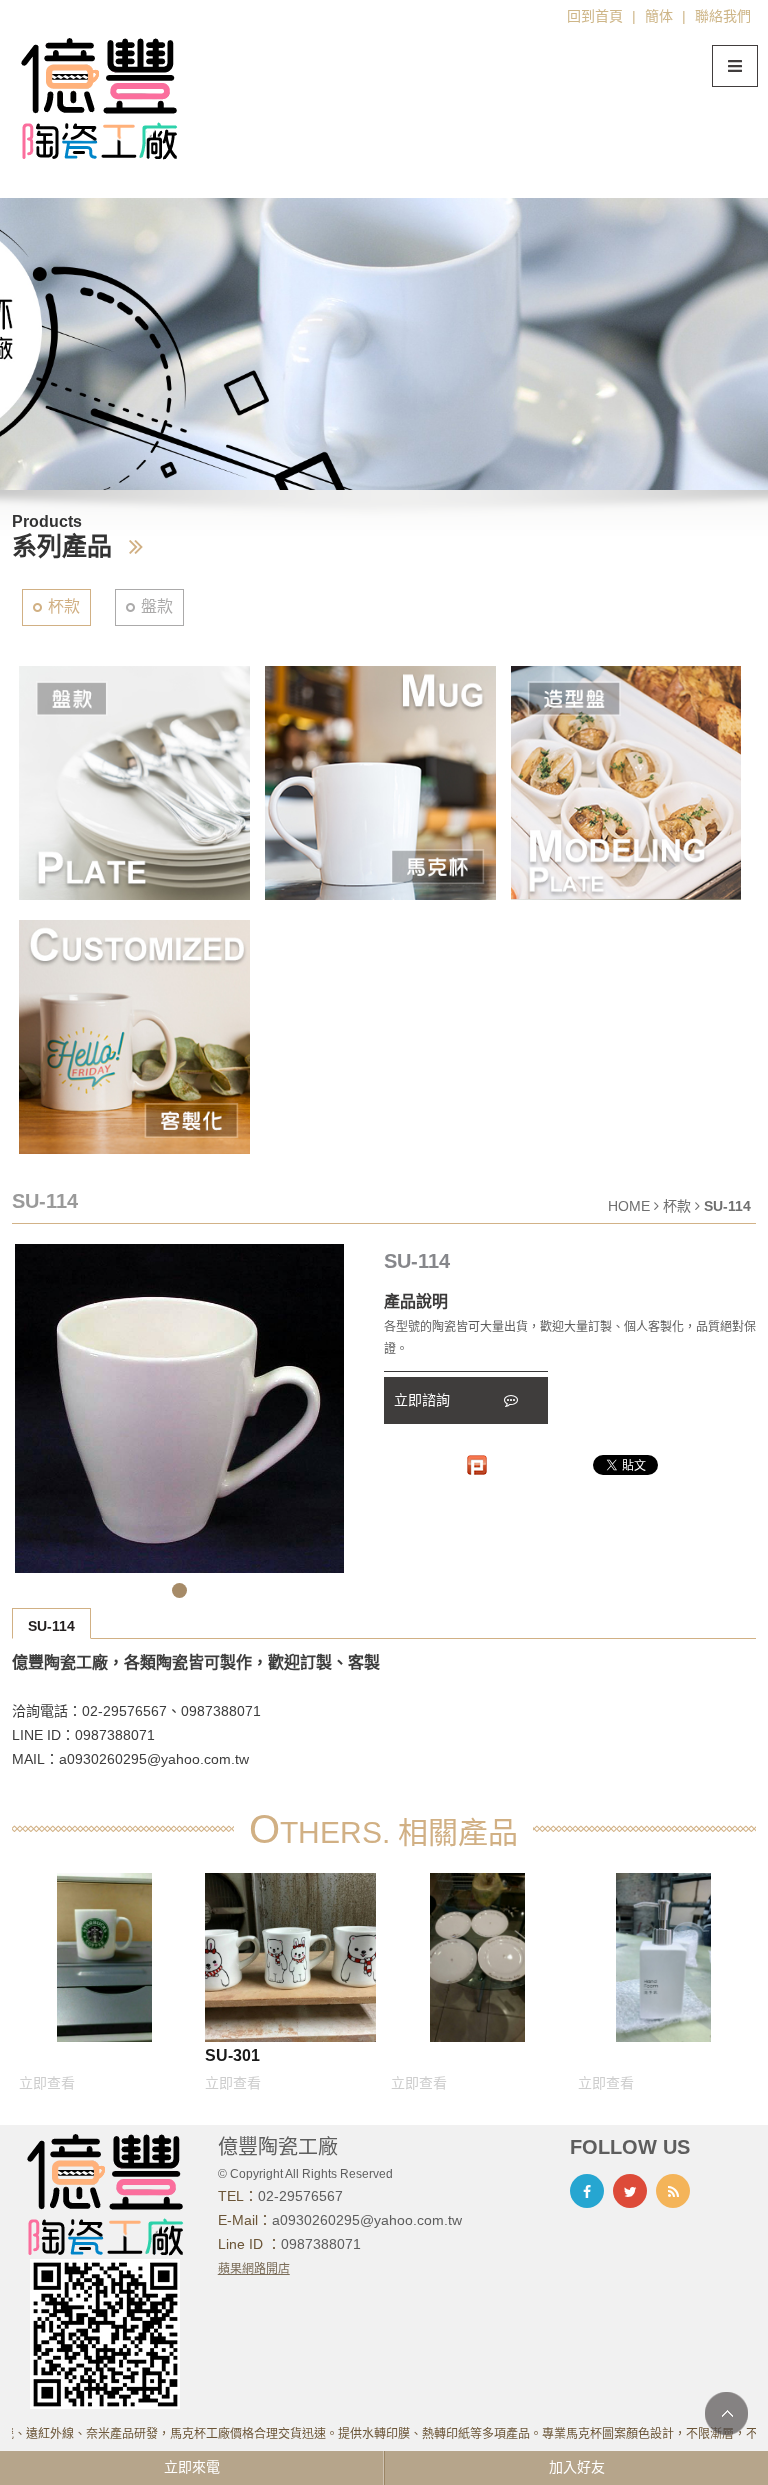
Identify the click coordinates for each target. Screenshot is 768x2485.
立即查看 (47, 2083)
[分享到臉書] (587, 2191)
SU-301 (232, 2055)
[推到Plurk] (477, 1465)
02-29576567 (300, 2196)
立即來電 (192, 2467)
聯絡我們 (723, 16)
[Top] (726, 2413)
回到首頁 (595, 16)
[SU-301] (290, 1957)
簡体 (659, 16)
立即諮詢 (424, 1400)
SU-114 (51, 1626)
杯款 (64, 606)
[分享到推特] (630, 2191)
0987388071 (321, 2244)
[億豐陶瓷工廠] (99, 97)
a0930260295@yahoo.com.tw (367, 2220)
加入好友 (577, 2467)
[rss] (673, 2191)
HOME (629, 1206)
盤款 (157, 606)
